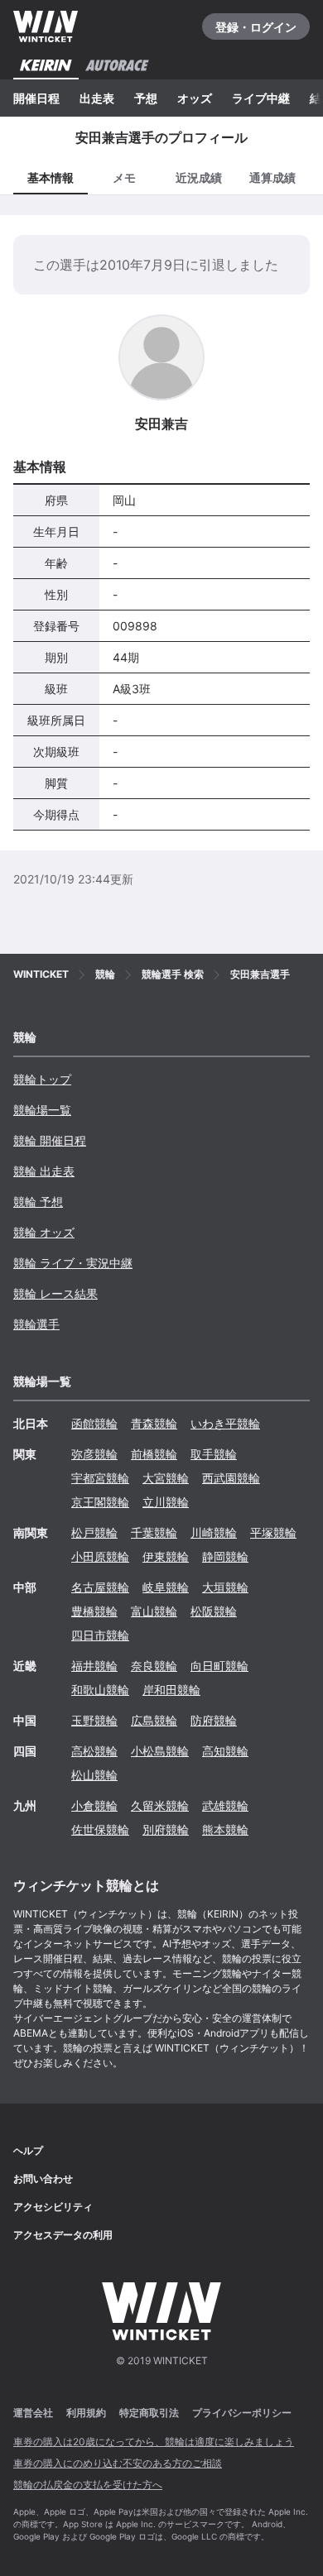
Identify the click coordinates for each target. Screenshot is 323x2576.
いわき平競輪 (225, 1423)
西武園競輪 (231, 1478)
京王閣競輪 (100, 1502)
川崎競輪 (214, 1532)
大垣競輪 (225, 1587)
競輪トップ (42, 1079)
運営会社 (33, 2413)
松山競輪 (94, 1775)
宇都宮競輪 (100, 1478)
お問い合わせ (43, 2179)
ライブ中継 (261, 98)
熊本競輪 (225, 1829)
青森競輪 (154, 1423)
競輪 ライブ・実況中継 (73, 1263)
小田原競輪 (100, 1556)
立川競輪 (166, 1502)
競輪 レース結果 (55, 1293)
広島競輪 (154, 1720)
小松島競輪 (160, 1751)
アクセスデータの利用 (63, 2235)
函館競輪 (94, 1423)
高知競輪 (225, 1751)
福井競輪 (94, 1666)
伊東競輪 (166, 1556)
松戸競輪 (94, 1532)
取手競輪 (214, 1454)
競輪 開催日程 (50, 1140)
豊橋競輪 (94, 1611)
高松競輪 (94, 1751)
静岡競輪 (225, 1556)
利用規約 (86, 2413)
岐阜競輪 (166, 1587)
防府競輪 (214, 1720)
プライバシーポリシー (242, 2413)
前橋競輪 (154, 1454)
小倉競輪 (94, 1805)
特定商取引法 (149, 2413)
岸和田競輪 (171, 1690)
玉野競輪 (94, 1720)
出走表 (97, 98)
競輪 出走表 (44, 1171)
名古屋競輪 (100, 1587)
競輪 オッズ (44, 1232)
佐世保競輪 (100, 1829)
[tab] (125, 177)
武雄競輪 (225, 1805)
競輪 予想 (38, 1202)
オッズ (195, 98)
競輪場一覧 (42, 1110)
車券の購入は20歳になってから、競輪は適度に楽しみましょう (154, 2442)
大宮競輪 (166, 1478)
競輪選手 (36, 1324)
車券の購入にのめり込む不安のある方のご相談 (118, 2463)
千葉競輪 (154, 1532)
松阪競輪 (214, 1611)
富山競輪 (154, 1611)
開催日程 (36, 98)
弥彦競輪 (94, 1454)
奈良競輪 (154, 1666)
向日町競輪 (219, 1666)
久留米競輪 (160, 1805)
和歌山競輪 (100, 1690)
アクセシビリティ (53, 2207)
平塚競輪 (273, 1532)
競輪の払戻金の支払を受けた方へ (88, 2485)
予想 (146, 98)
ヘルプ (28, 2150)
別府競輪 (166, 1829)
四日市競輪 (100, 1635)
